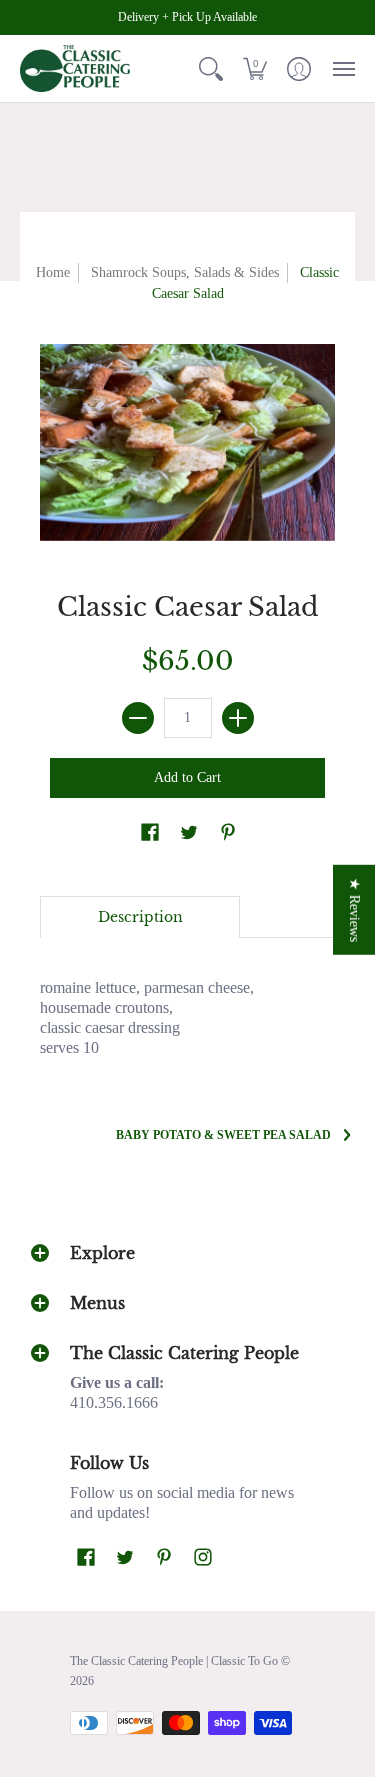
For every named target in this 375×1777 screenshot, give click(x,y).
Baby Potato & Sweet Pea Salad (223, 1135)
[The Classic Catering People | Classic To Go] (75, 68)
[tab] (140, 917)
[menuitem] (211, 68)
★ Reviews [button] (354, 909)
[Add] (238, 718)
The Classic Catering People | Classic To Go (174, 1661)
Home (53, 272)
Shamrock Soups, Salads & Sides (185, 272)
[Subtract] (138, 718)
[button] (211, 68)
